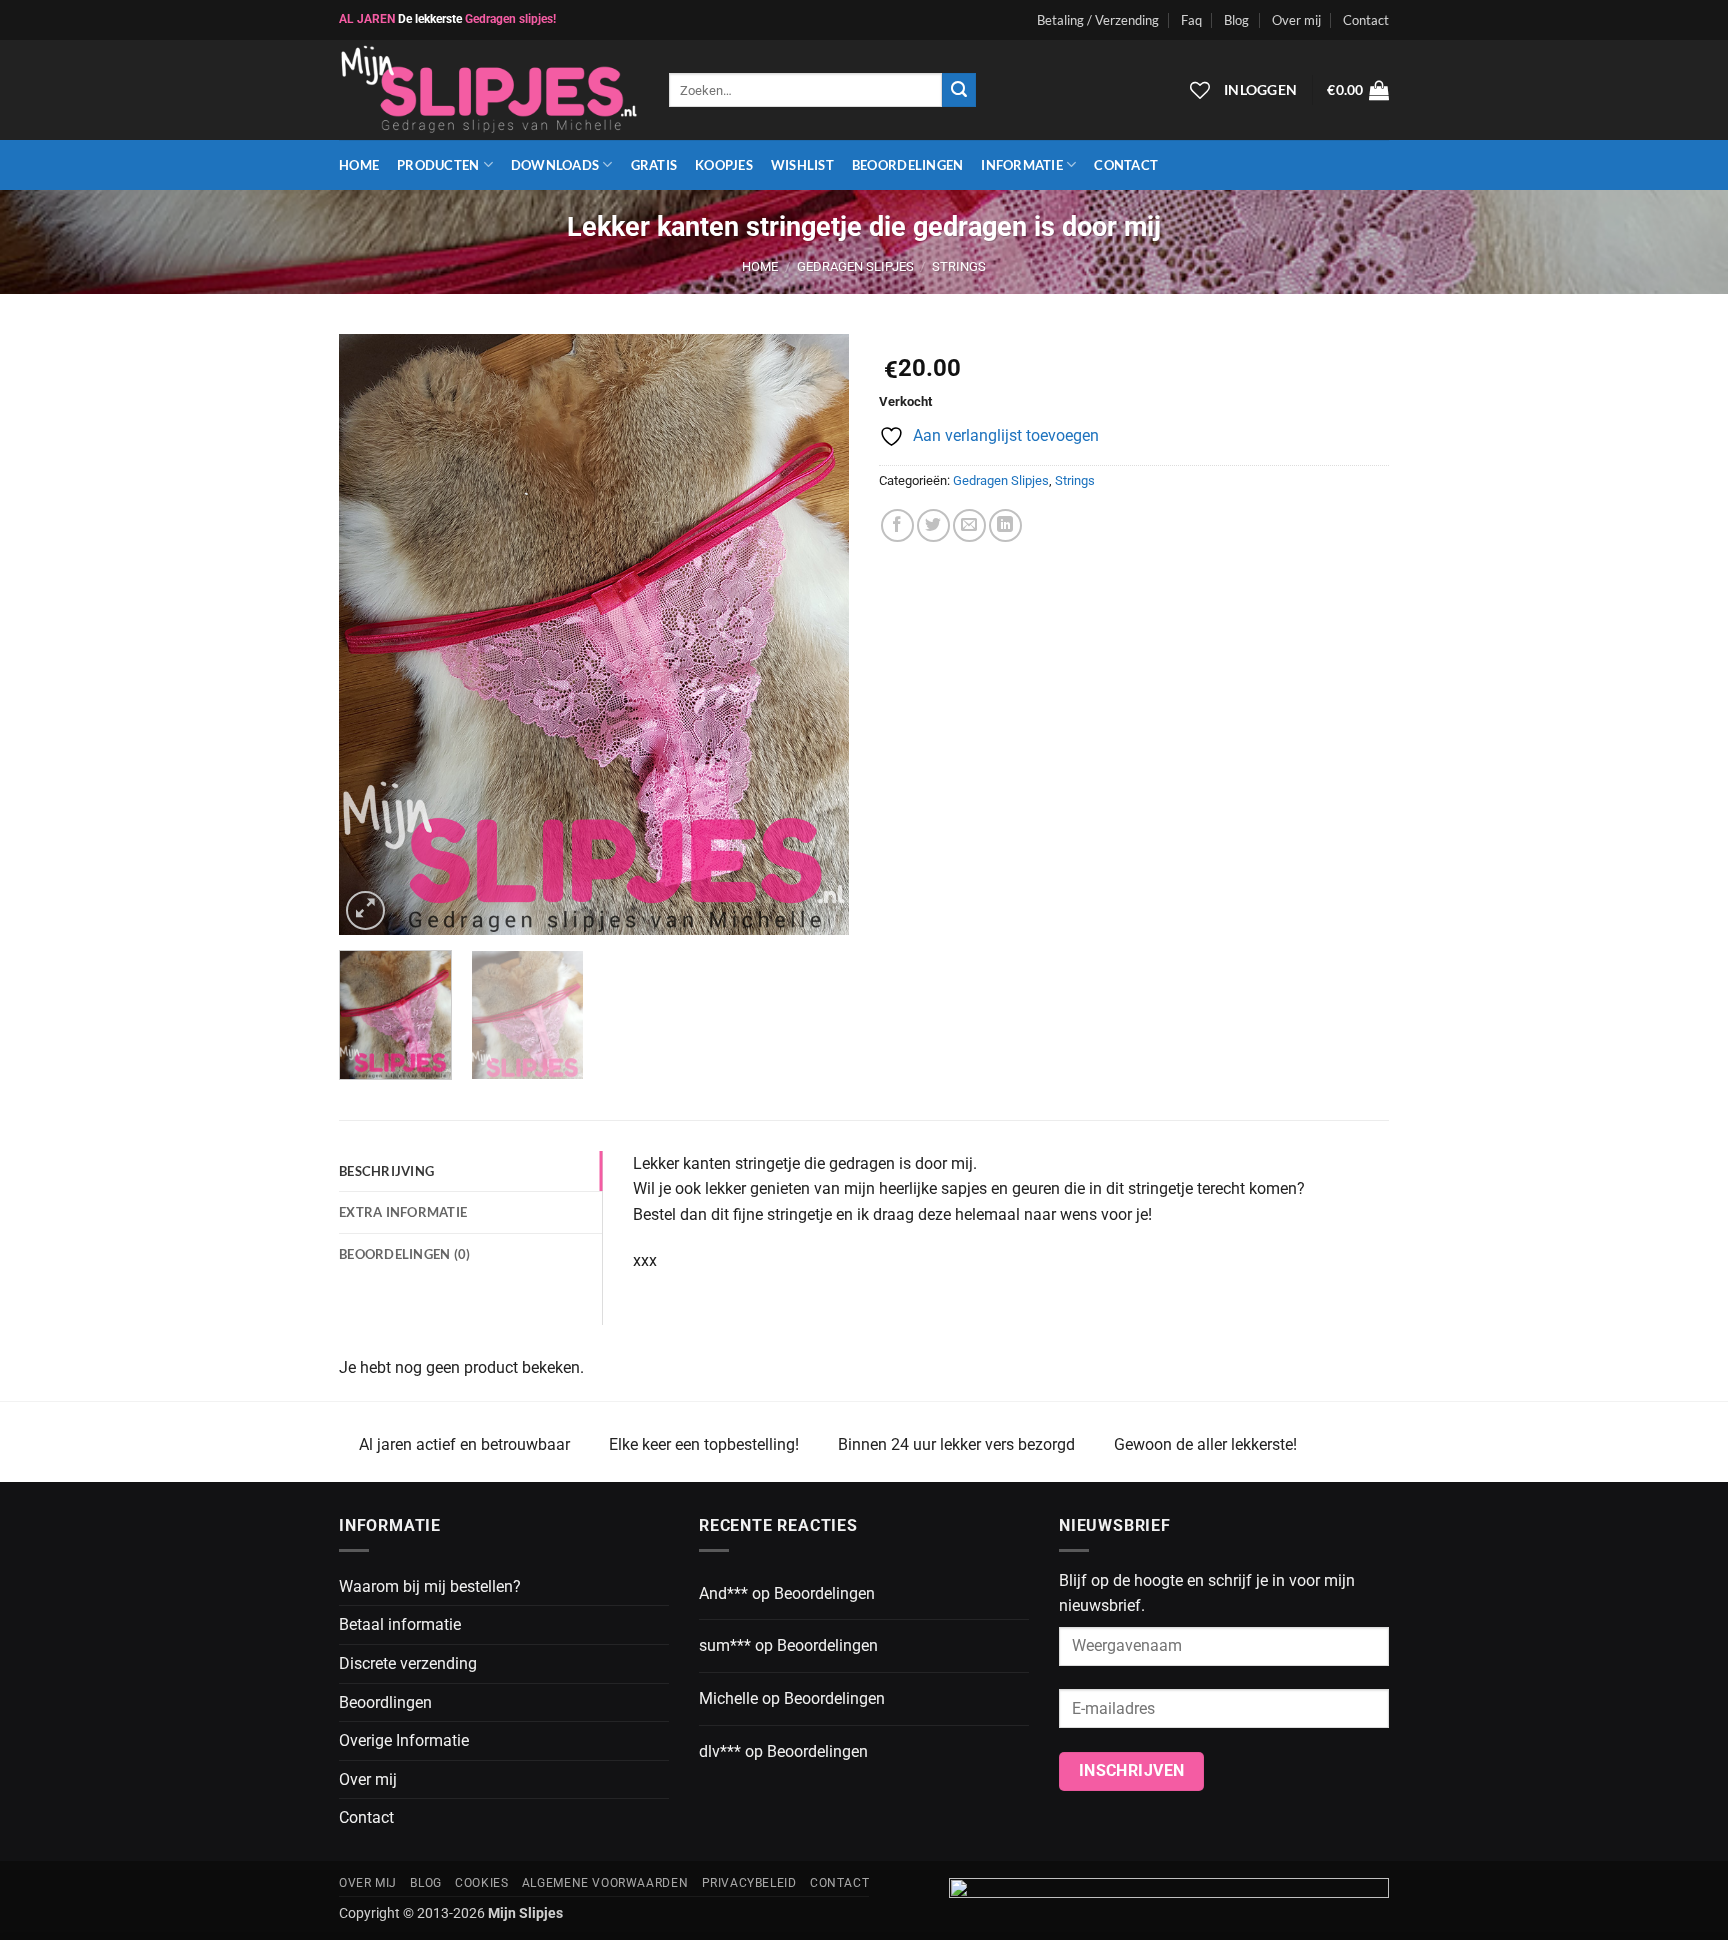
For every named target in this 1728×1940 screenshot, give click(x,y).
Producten (438, 165)
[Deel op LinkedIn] (1005, 525)
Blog (1236, 20)
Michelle (728, 1698)
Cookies (481, 1883)
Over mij (1296, 20)
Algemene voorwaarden (605, 1883)
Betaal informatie (400, 1624)
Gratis (654, 165)
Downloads (555, 165)
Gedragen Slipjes (855, 266)
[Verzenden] (959, 90)
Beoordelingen (907, 165)
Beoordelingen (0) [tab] (404, 1254)
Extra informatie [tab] (403, 1212)
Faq (1191, 20)
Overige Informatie (404, 1740)
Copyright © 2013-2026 (451, 1913)
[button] (1358, 90)
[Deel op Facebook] (897, 525)
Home (359, 165)
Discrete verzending (408, 1663)
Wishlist (802, 165)
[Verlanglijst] (1200, 90)
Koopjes (724, 165)
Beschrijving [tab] (386, 1171)
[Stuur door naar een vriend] (969, 525)
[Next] (814, 635)
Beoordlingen (385, 1702)
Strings (959, 266)
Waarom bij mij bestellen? (430, 1586)
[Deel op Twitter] (933, 525)
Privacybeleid (749, 1883)
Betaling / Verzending (1098, 20)
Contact (1366, 20)
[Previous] (374, 635)
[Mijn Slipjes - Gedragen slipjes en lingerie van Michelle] (489, 90)
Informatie (1022, 165)
